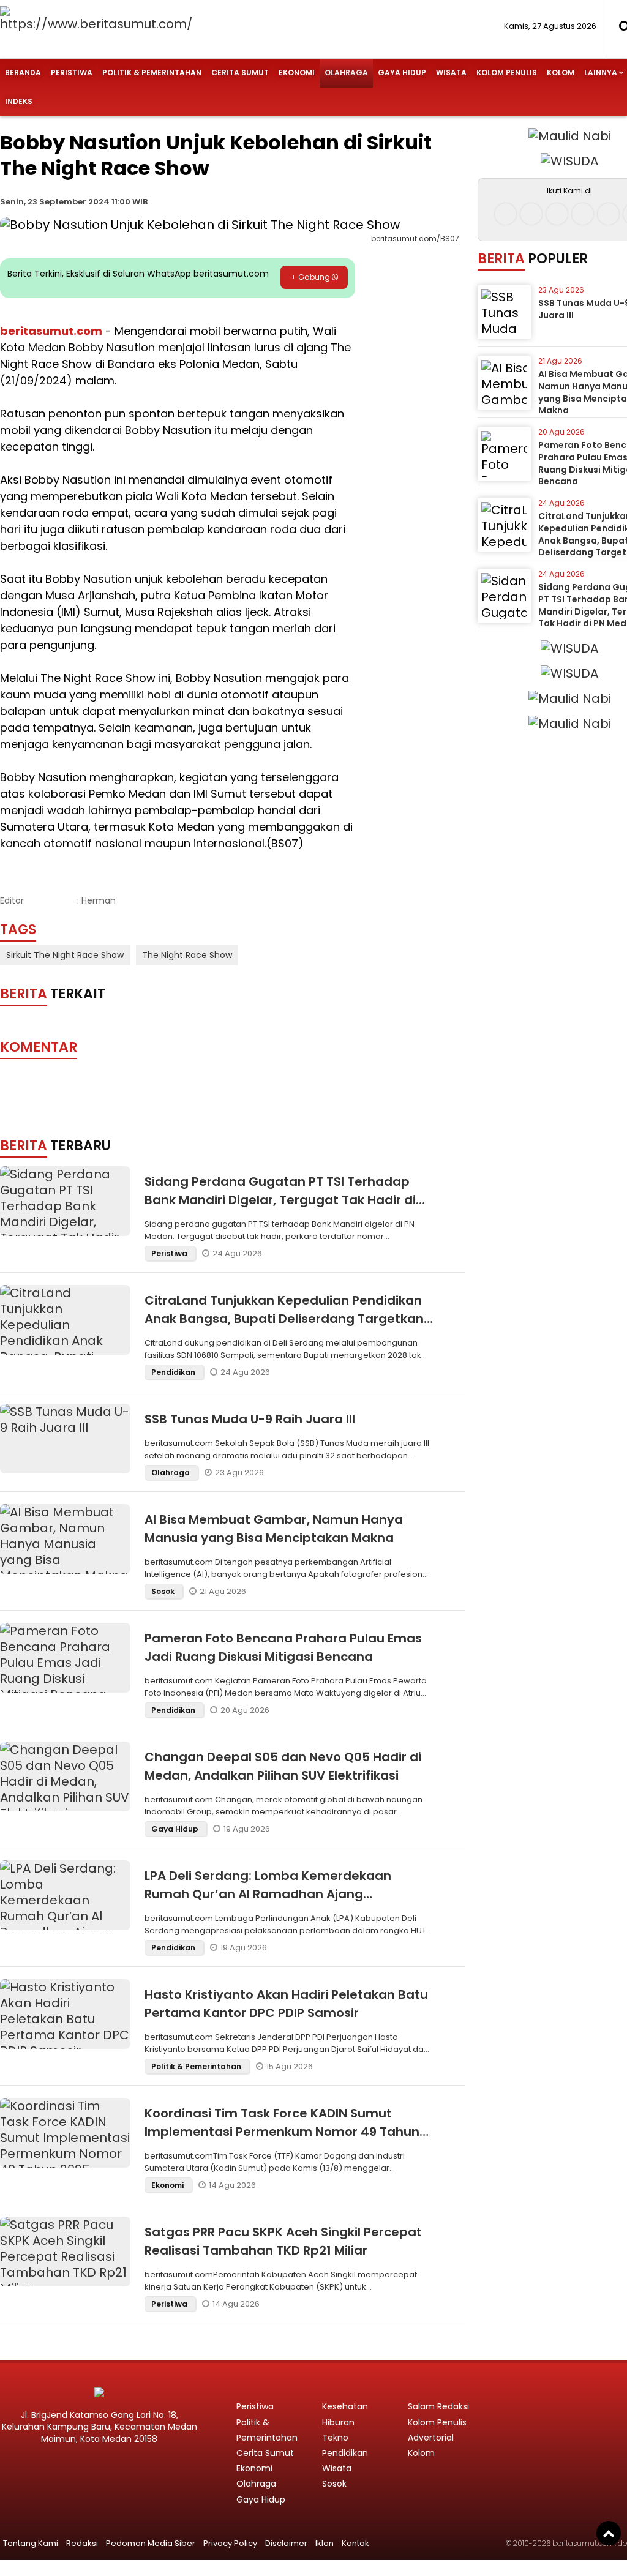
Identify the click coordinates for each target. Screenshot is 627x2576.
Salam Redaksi (438, 2406)
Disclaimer (286, 2543)
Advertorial (431, 2438)
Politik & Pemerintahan (152, 73)
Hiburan (338, 2422)
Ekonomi (297, 73)
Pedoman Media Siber (151, 2543)
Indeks (19, 101)
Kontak (355, 2543)
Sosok (164, 1591)
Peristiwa (72, 73)
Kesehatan (345, 2406)
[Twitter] (557, 214)
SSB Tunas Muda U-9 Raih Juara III (250, 1419)
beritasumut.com (51, 331)
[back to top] (609, 2533)
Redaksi (82, 2543)
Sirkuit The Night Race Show (65, 955)
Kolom (561, 73)
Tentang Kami (31, 2543)
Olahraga (346, 73)
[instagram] (531, 214)
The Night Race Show (187, 955)
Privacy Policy (230, 2543)
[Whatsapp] (608, 214)
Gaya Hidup (402, 73)
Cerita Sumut (240, 73)
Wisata (451, 73)
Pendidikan (174, 1372)
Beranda (23, 73)
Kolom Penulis (507, 73)
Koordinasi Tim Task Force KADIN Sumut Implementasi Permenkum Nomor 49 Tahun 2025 (282, 2132)
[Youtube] (583, 214)
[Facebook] (505, 214)
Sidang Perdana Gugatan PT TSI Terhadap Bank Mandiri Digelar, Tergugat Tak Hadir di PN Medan (280, 1200)
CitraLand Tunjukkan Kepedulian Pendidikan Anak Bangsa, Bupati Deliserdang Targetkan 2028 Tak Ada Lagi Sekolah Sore (284, 1319)
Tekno (335, 2438)
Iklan (325, 2543)
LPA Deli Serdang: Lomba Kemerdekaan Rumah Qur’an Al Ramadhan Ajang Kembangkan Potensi (268, 1894)
